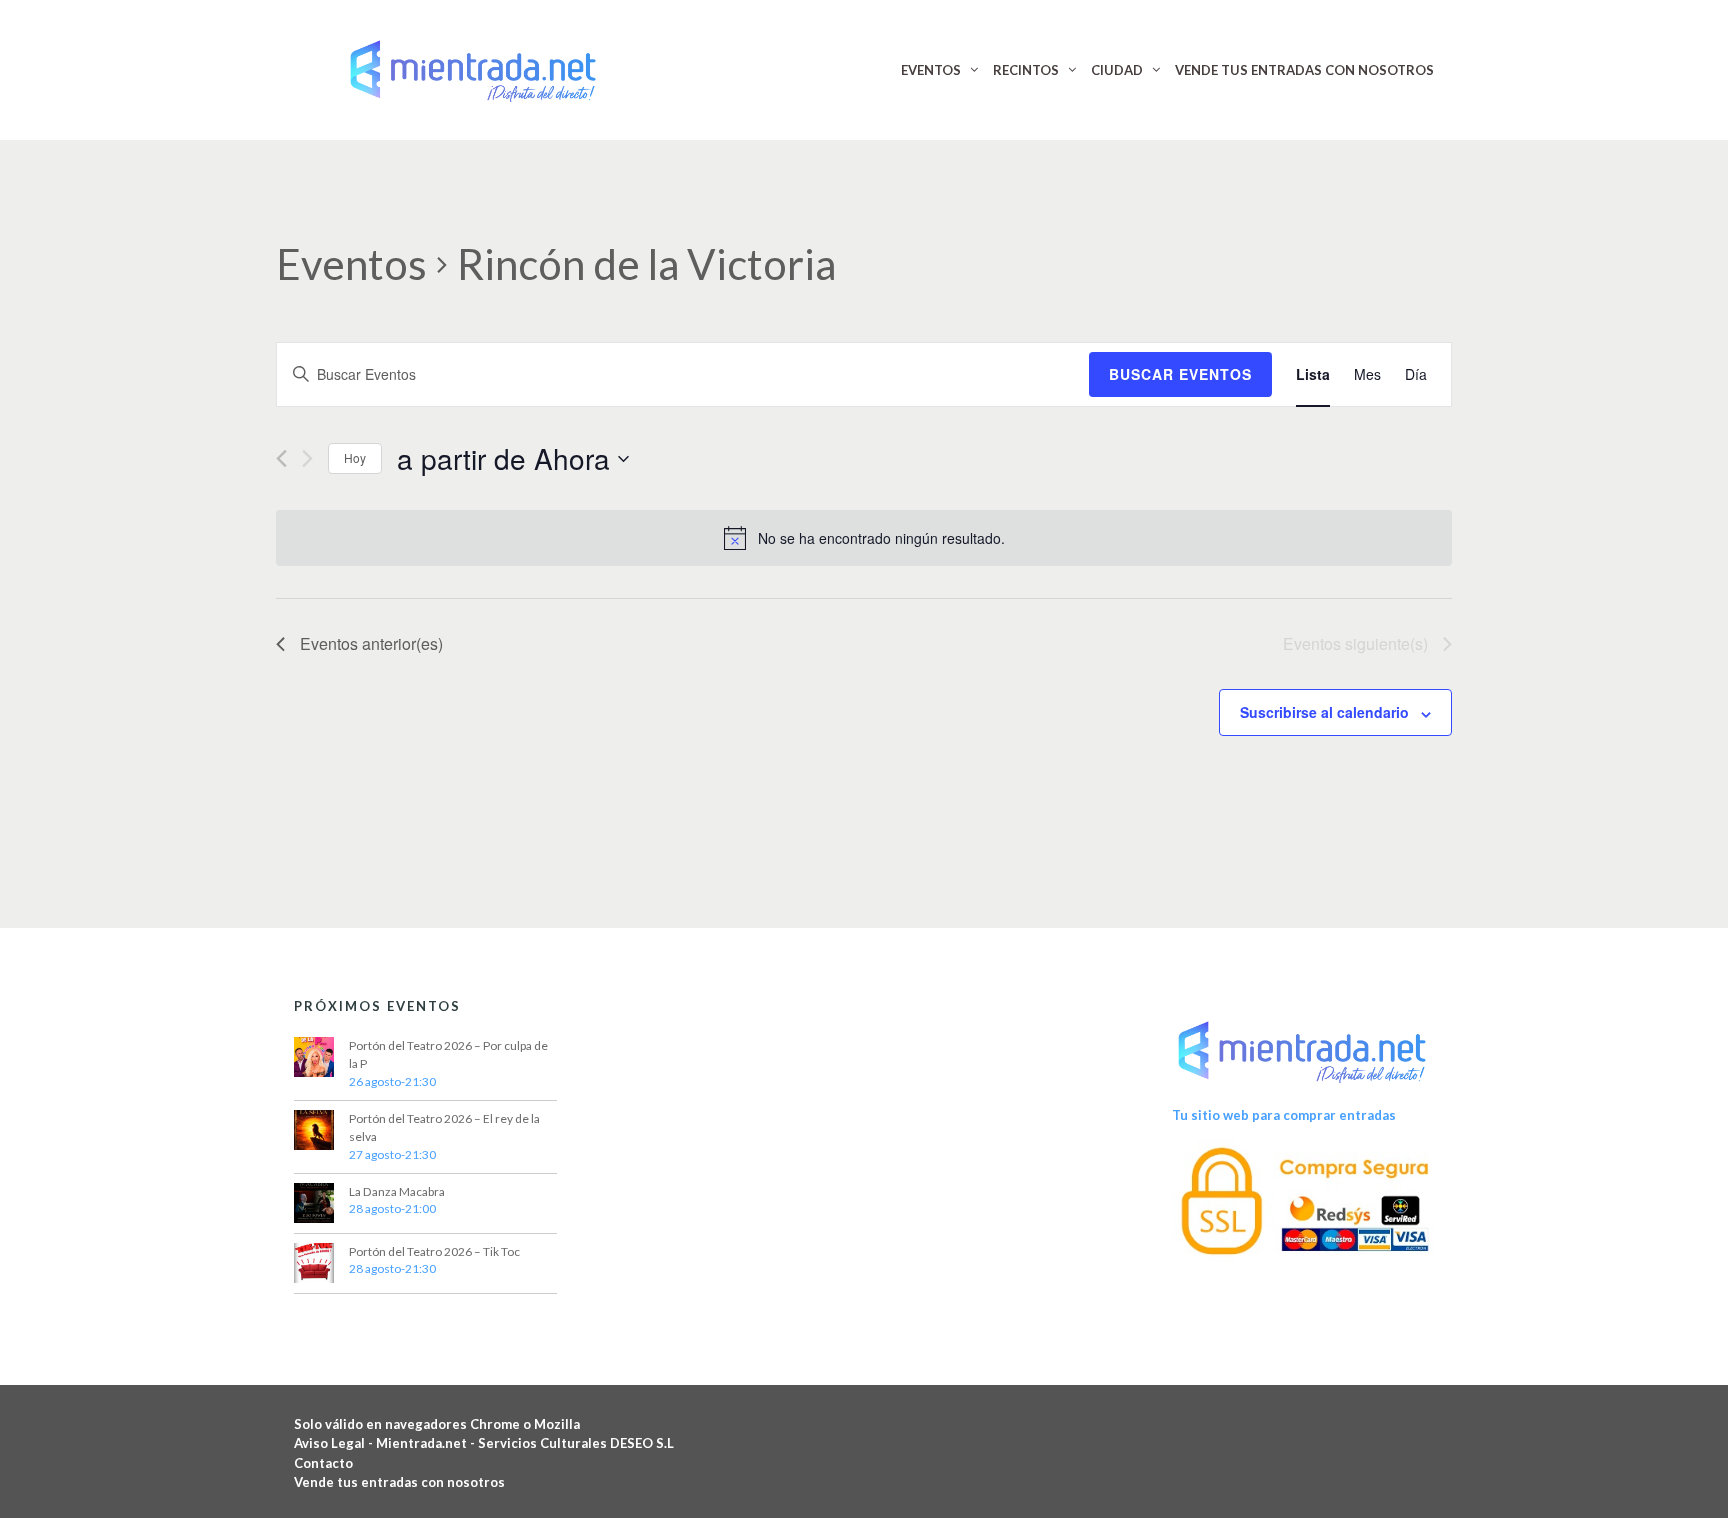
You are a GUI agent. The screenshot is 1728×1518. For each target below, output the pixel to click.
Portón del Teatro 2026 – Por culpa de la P (448, 1054)
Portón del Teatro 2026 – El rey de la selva (444, 1127)
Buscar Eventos (1180, 374)
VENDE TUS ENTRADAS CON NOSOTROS (1304, 70)
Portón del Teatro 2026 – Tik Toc (434, 1251)
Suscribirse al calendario (1324, 712)
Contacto (323, 1463)
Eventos (351, 264)
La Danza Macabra (397, 1191)
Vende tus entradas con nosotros (399, 1482)
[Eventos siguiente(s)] (307, 458)
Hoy (355, 457)
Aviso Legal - (335, 1443)
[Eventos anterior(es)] (281, 458)
